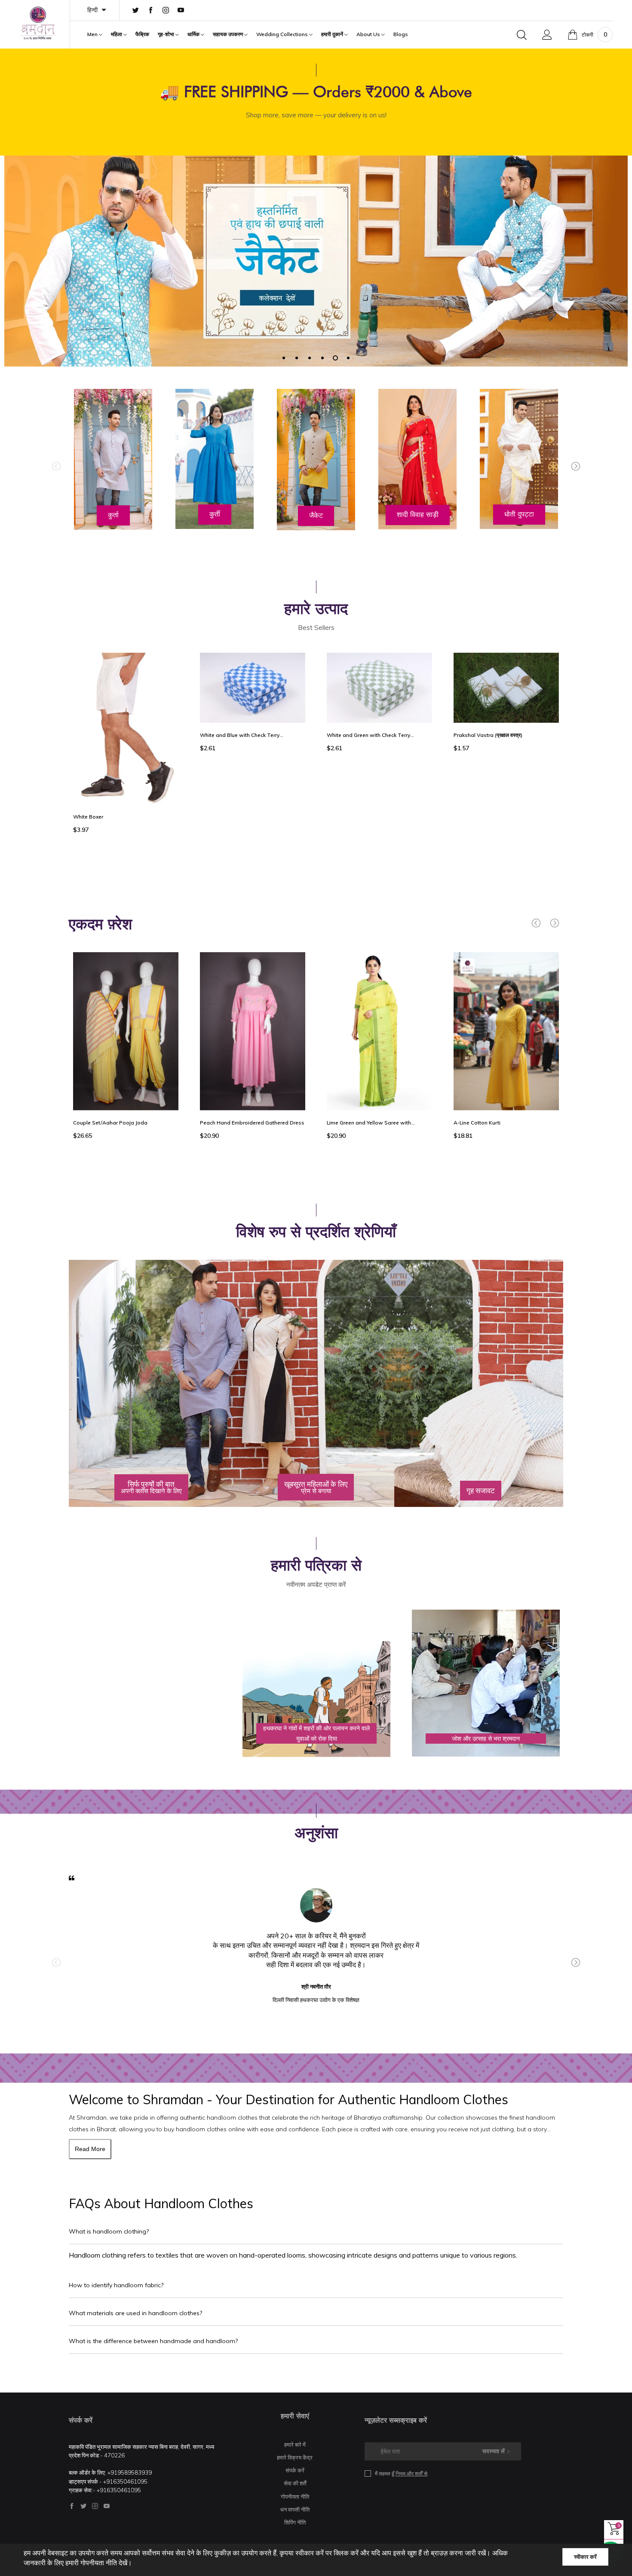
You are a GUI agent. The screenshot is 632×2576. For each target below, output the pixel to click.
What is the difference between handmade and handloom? (153, 2341)
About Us (369, 34)
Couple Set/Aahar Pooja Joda (110, 1123)
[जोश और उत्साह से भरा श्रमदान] (486, 1684)
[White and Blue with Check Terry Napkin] (126, 688)
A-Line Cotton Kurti (477, 1123)
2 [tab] (297, 358)
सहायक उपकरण (229, 34)
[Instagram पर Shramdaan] (95, 2506)
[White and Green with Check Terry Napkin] (253, 688)
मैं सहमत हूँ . (402, 2474)
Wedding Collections (283, 34)
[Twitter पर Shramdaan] (83, 2506)
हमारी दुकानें (333, 34)
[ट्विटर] (136, 11)
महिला (117, 34)
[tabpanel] (316, 261)
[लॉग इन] (547, 35)
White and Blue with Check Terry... (115, 735)
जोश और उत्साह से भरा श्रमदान (486, 1739)
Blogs (401, 34)
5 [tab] (335, 358)
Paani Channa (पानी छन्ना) (483, 823)
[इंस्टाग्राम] (166, 11)
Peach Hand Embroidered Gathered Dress (252, 1123)
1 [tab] (284, 358)
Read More (90, 2149)
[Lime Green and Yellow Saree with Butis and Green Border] (379, 1031)
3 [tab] (310, 358)
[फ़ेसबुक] (151, 11)
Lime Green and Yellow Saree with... (371, 1123)
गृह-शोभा (167, 34)
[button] (56, 466)
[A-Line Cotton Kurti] (506, 1031)
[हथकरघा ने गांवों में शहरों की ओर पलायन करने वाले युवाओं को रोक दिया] (316, 1684)
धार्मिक (194, 34)
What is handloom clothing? (109, 2231)
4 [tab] (322, 358)
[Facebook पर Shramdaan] (72, 2506)
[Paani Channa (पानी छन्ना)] (506, 732)
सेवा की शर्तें (295, 2483)
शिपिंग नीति (295, 2522)
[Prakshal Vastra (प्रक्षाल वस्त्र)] (379, 688)
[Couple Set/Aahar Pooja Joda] (126, 1031)
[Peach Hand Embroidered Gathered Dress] (253, 1031)
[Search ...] (522, 35)
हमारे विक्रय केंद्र (295, 2457)
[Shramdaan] (38, 23)
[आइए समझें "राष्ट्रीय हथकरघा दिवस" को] (147, 1610)
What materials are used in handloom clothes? (135, 2313)
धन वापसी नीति (295, 2509)
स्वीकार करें (585, 2557)
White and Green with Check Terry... (244, 735)
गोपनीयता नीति (295, 2497)
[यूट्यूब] (181, 11)
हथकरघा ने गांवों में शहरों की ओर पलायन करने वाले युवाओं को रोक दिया (316, 1733)
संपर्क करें (295, 2470)
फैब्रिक (142, 34)
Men (93, 34)
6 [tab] (348, 358)
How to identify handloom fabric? (116, 2285)
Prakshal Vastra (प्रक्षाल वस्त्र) (361, 735)
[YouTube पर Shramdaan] (107, 2506)
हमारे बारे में (295, 2445)
